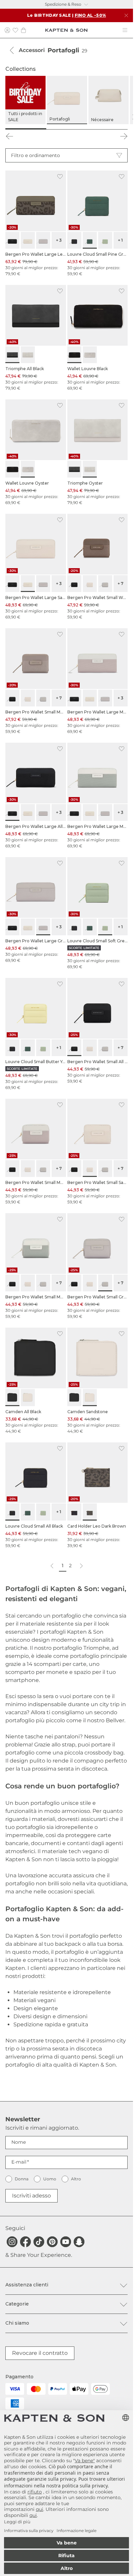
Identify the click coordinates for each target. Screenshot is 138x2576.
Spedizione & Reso (63, 4)
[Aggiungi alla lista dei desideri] (60, 177)
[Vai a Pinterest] (52, 2242)
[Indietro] (12, 50)
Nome (19, 2142)
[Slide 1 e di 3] (26, 129)
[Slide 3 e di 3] (107, 129)
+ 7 (120, 583)
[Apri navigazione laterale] (125, 30)
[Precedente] (9, 136)
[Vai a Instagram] (12, 2242)
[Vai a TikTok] (39, 2242)
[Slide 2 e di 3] (67, 129)
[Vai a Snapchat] (79, 2242)
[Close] (126, 15)
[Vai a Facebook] (25, 2242)
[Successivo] (124, 136)
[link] (36, 224)
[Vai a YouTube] (66, 2242)
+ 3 (59, 240)
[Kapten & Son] (66, 30)
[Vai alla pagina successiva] (81, 1566)
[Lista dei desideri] (15, 30)
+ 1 (120, 240)
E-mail (19, 2162)
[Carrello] (23, 30)
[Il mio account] (7, 30)
